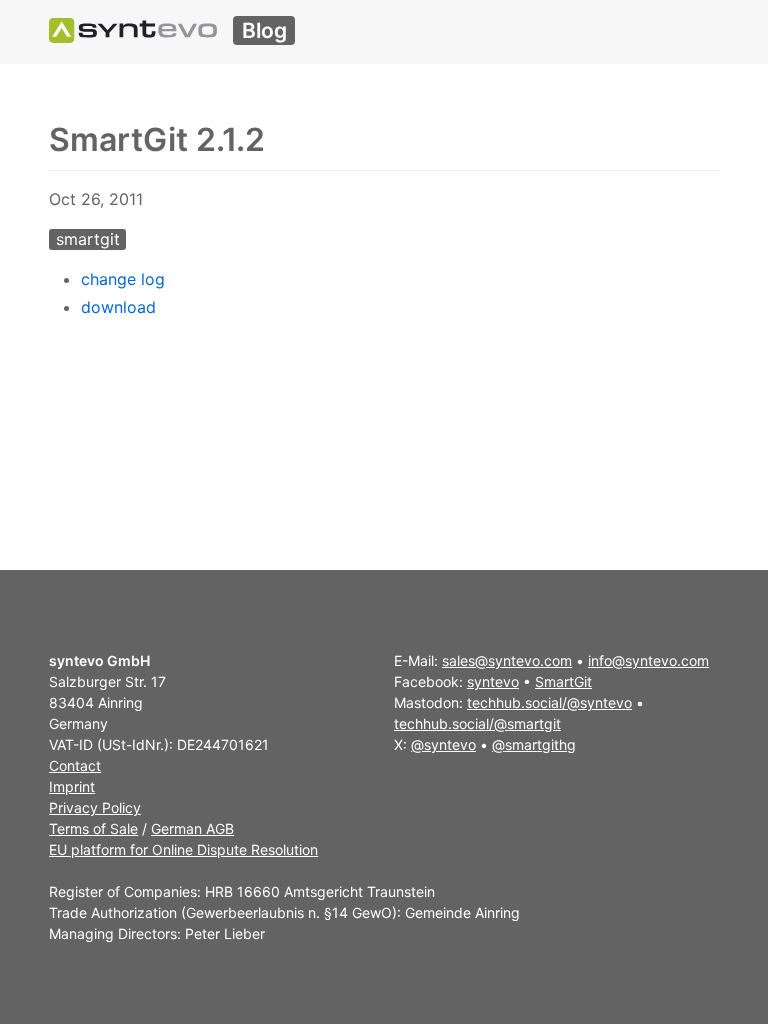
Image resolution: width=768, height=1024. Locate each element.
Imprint (72, 786)
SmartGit (563, 681)
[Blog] (133, 30)
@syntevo (443, 744)
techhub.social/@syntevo (549, 702)
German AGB (192, 828)
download (118, 307)
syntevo (493, 681)
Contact (75, 765)
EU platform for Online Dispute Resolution (183, 849)
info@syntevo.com (648, 660)
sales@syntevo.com (507, 660)
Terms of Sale (93, 828)
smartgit (88, 239)
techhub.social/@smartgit (477, 723)
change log (123, 279)
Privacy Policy (95, 807)
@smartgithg (534, 744)
